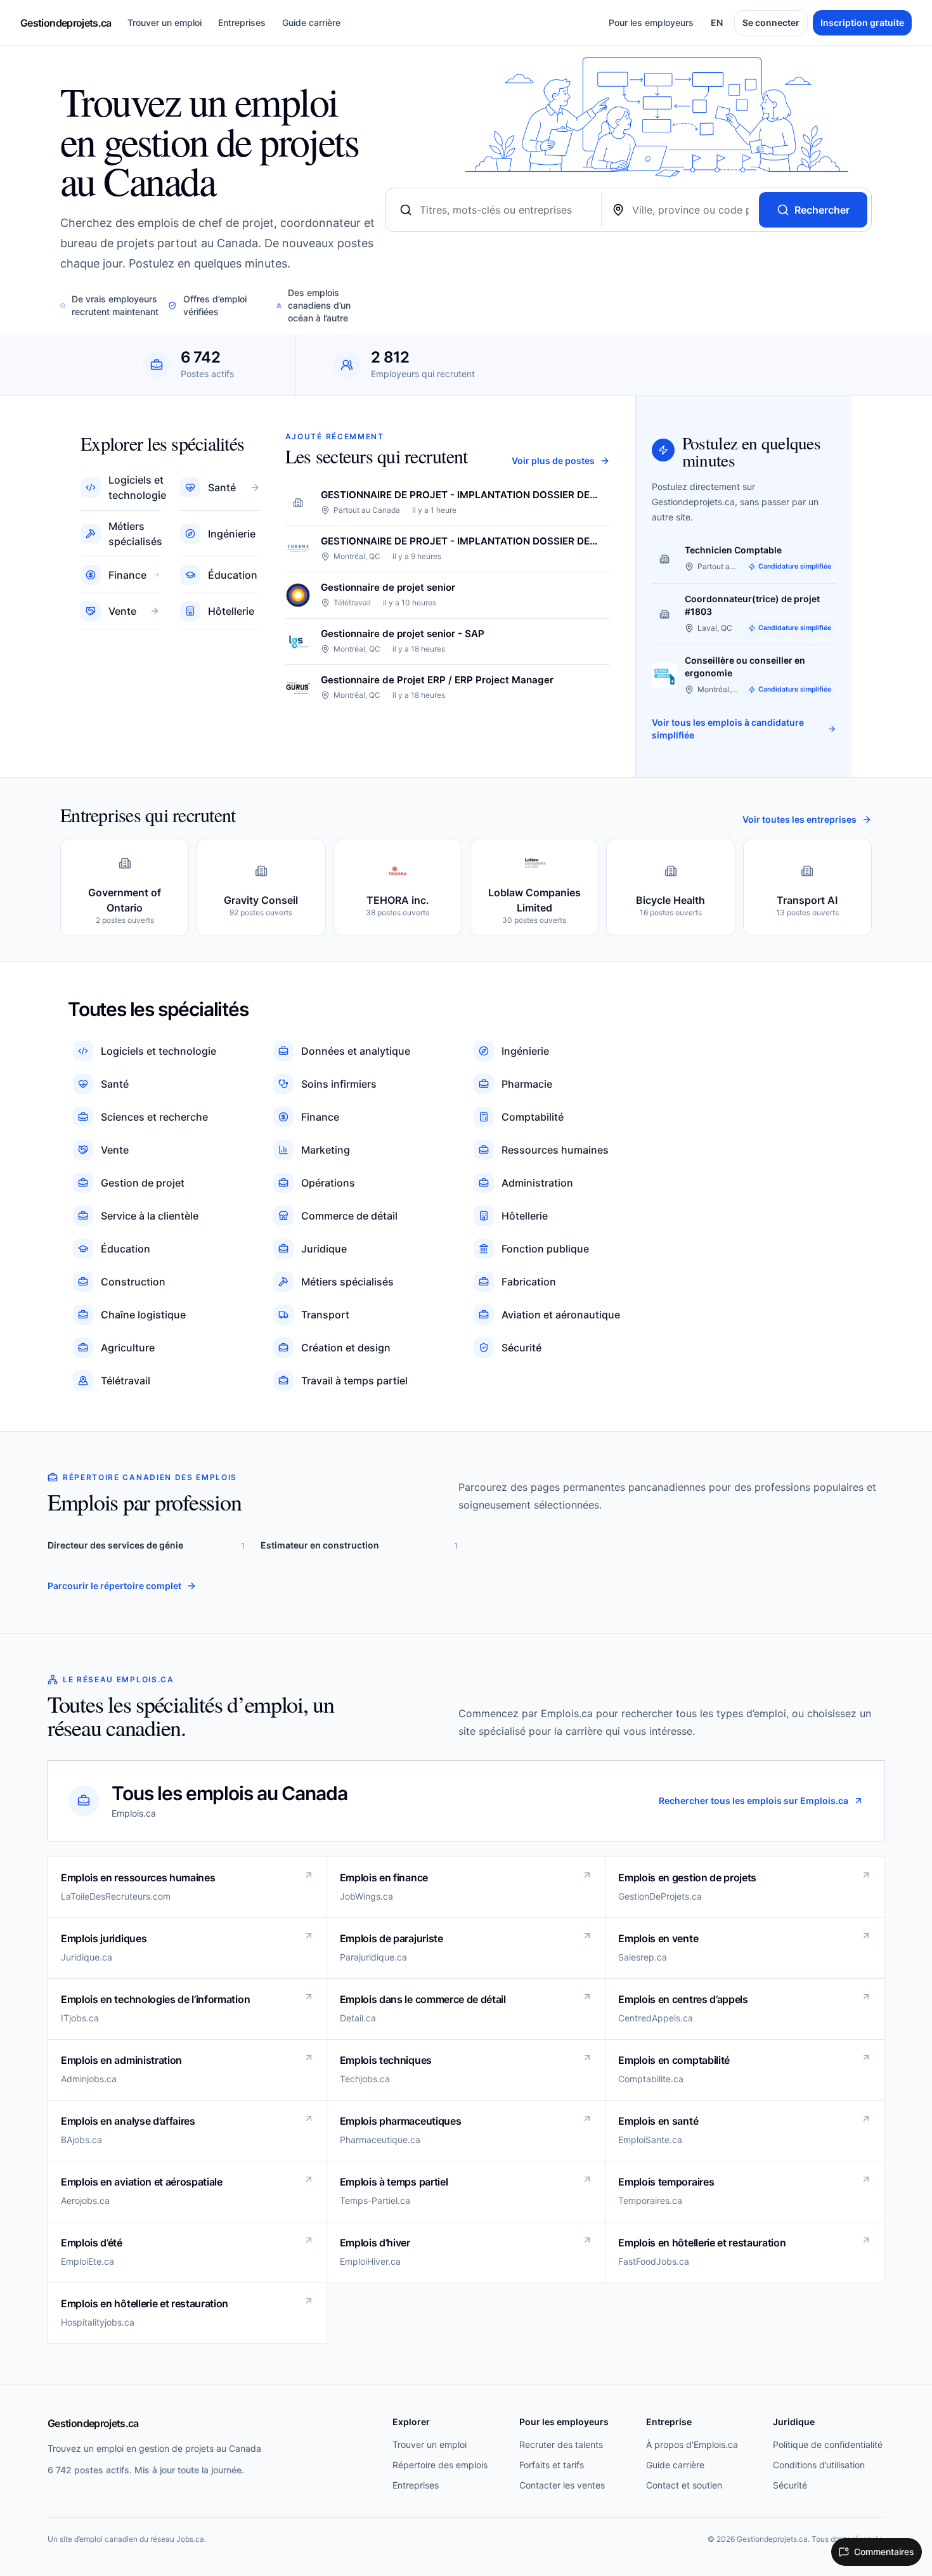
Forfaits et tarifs (552, 2465)
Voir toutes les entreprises (799, 819)
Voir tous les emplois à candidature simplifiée (728, 729)
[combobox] (505, 210)
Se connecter (771, 23)
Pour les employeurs (651, 23)
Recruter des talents (561, 2444)
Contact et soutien (684, 2485)
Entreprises (242, 23)
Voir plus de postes (553, 460)
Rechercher (822, 210)
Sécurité (790, 2485)
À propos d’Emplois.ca (692, 2444)
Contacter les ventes (562, 2485)
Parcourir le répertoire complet (114, 1586)
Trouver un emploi (165, 23)
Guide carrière (311, 23)
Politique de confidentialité (828, 2444)
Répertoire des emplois (440, 2465)
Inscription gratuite (862, 23)
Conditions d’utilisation (819, 2465)
